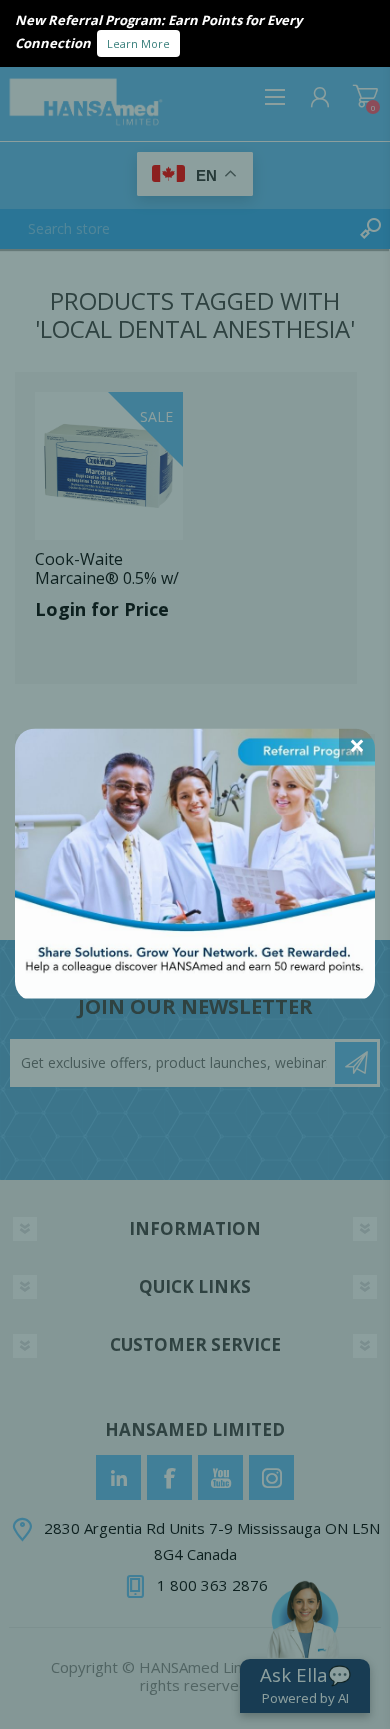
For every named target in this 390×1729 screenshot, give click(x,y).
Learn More (138, 43)
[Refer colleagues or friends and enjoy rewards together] (195, 992)
